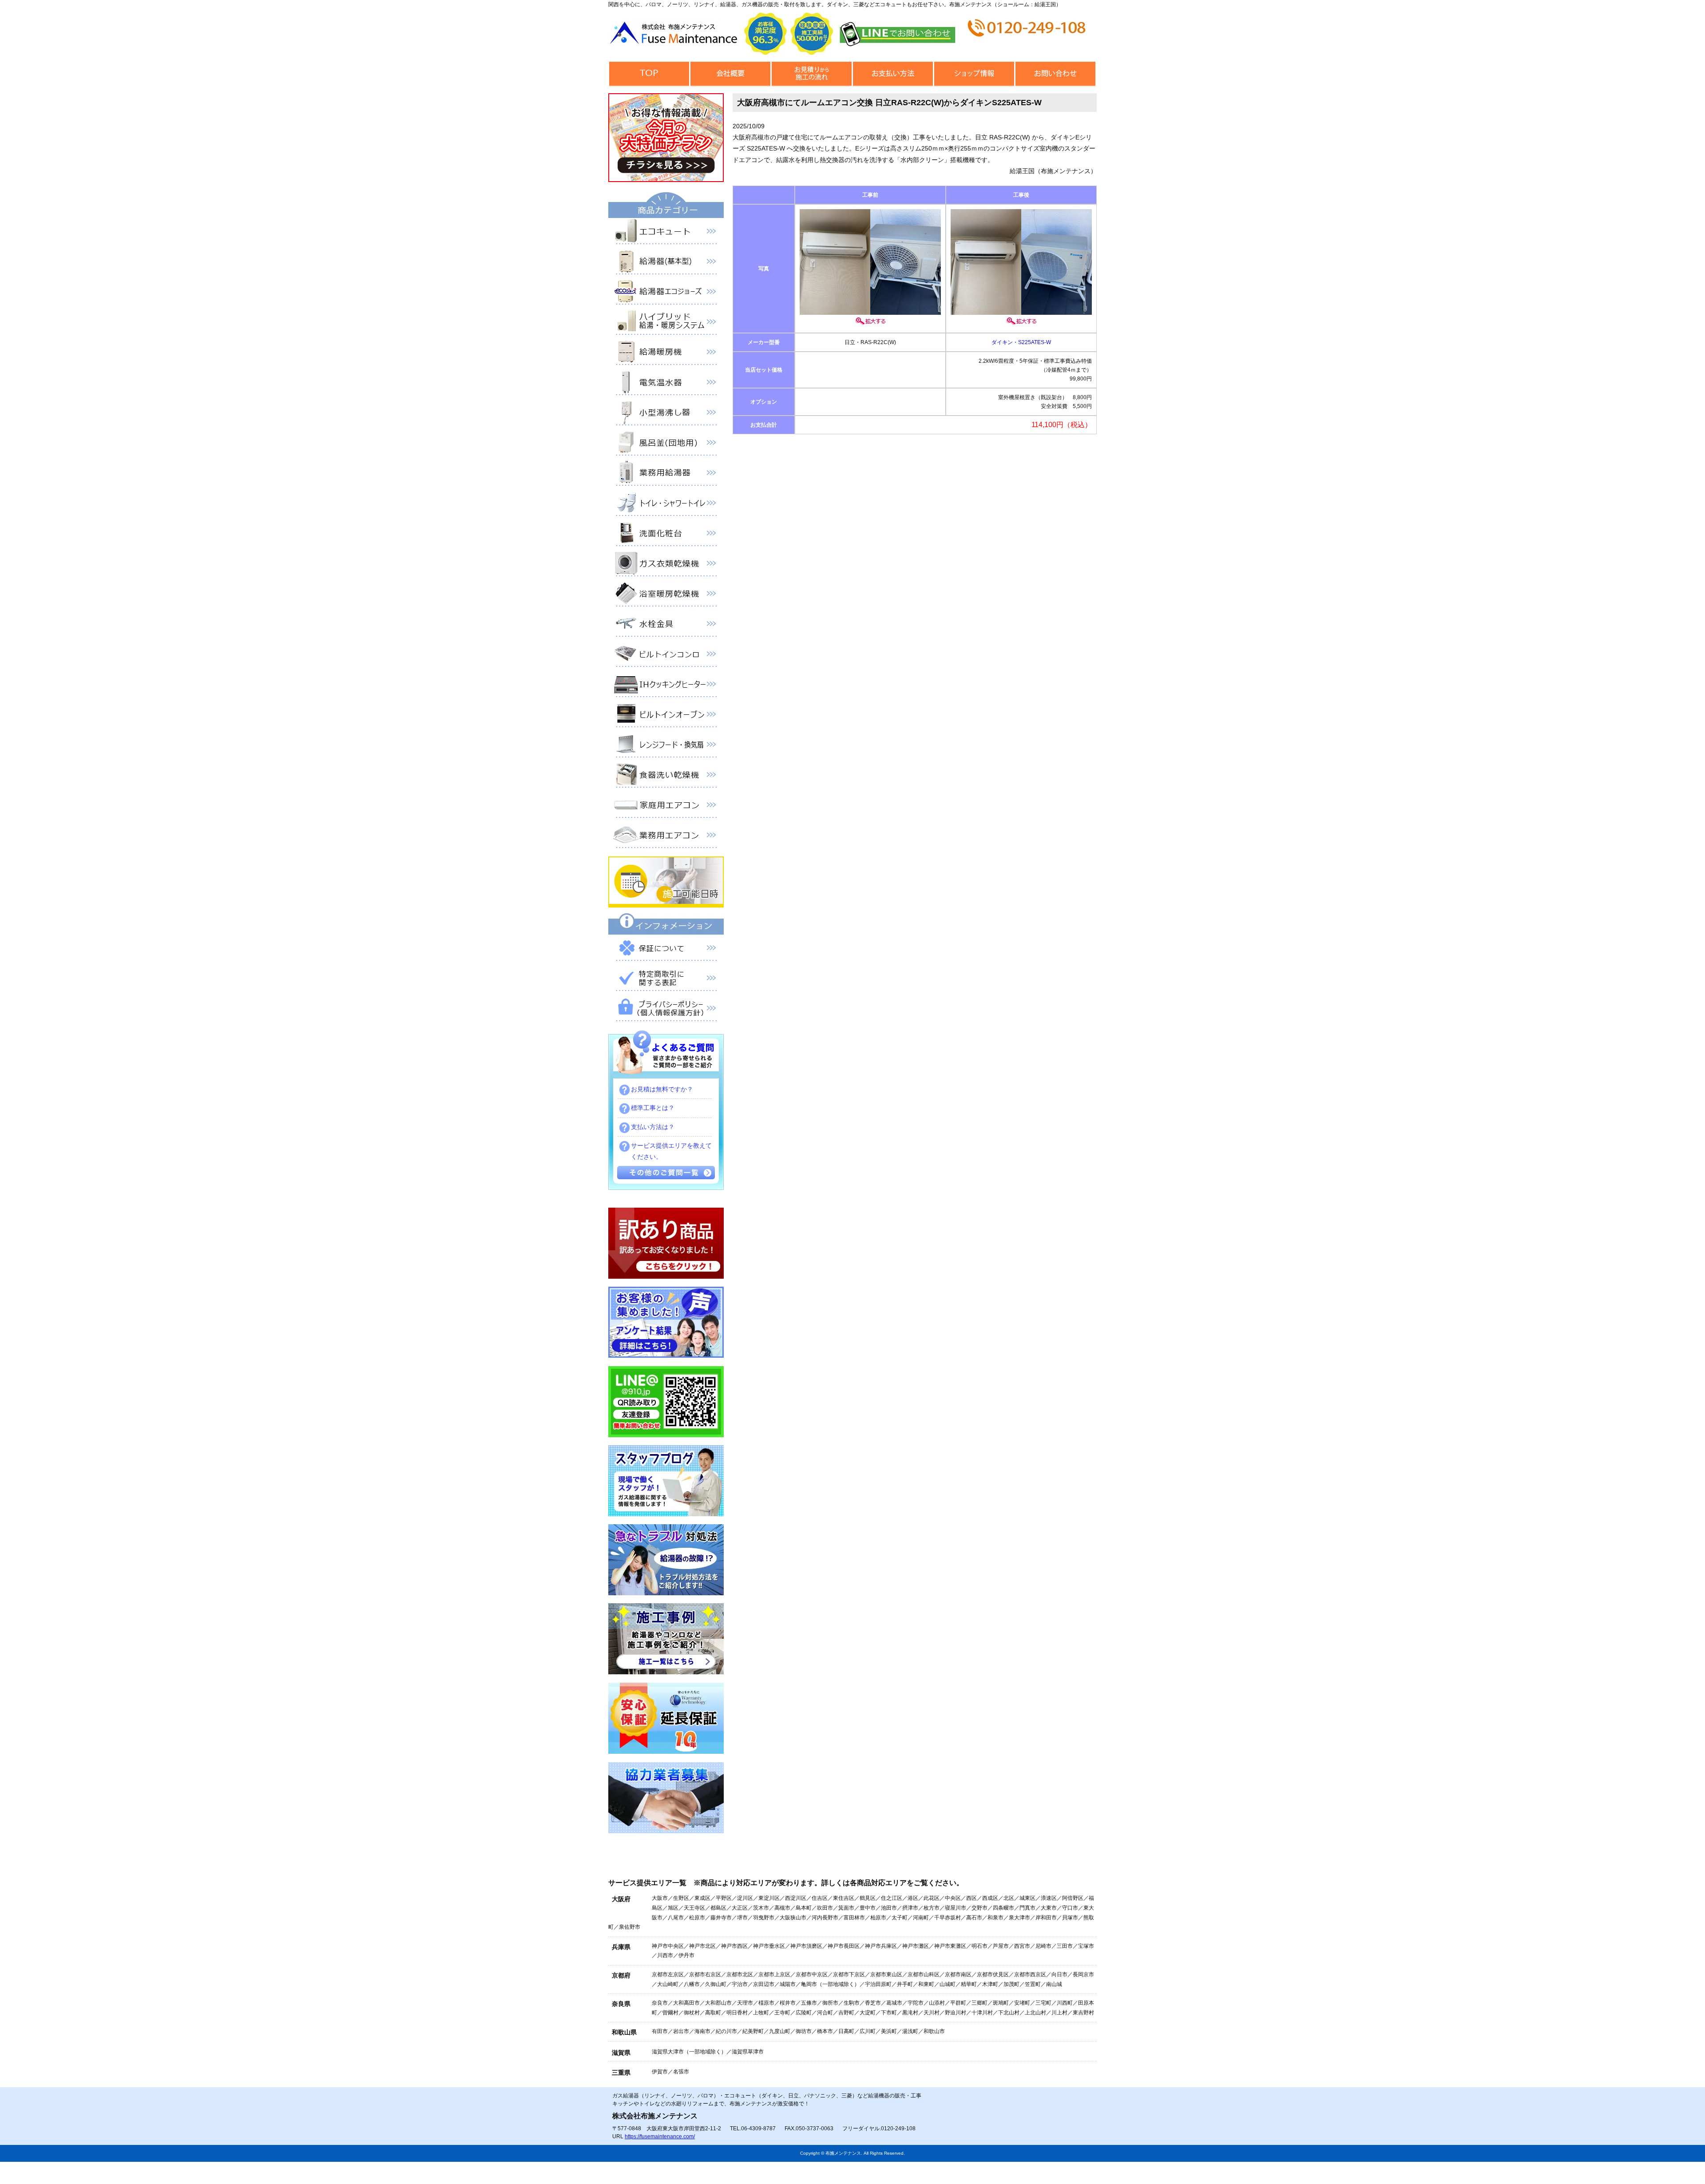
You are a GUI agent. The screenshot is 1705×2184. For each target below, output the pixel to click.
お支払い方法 (893, 74)
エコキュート (666, 233)
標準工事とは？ (653, 1108)
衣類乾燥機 (666, 565)
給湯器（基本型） (666, 263)
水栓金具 (666, 626)
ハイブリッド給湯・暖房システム (666, 324)
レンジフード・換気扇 (666, 746)
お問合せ (1055, 74)
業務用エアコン (666, 837)
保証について (666, 950)
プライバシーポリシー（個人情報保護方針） (666, 1010)
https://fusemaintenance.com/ (660, 2136)
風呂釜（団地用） (666, 444)
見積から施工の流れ (811, 74)
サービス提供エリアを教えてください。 (671, 1151)
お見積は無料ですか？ (662, 1089)
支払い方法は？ (653, 1127)
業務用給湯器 (666, 475)
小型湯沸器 (666, 414)
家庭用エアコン (666, 807)
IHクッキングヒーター (666, 686)
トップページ (649, 74)
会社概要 (730, 74)
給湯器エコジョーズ (666, 293)
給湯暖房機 (666, 354)
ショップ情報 (974, 74)
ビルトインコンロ (666, 656)
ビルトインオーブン (666, 716)
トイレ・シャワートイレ (666, 505)
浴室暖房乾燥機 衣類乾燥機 (666, 595)
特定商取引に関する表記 (666, 980)
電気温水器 (666, 384)
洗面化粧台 (666, 535)
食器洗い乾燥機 (666, 777)
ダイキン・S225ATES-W (1021, 342)
